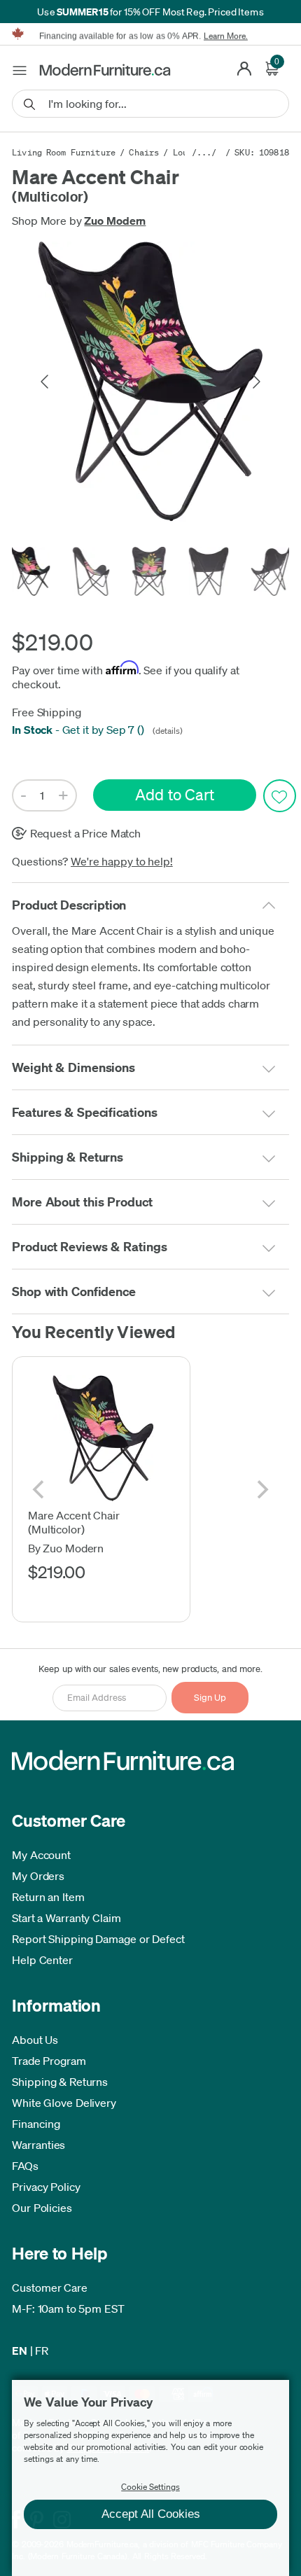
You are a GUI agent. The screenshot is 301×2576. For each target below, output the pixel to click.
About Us (35, 2040)
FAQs (25, 2166)
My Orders (38, 1876)
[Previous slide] (45, 382)
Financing (36, 2124)
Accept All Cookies (151, 2514)
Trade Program (49, 2061)
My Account (41, 1855)
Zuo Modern (115, 221)
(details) (167, 731)
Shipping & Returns (60, 2082)
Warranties (38, 2145)
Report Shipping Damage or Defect (98, 1939)
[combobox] (150, 104)
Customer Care (50, 2288)
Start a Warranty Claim (66, 1918)
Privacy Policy (46, 2187)
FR (42, 2351)
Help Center (42, 1960)
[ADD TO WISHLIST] (280, 796)
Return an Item (48, 1897)
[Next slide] (255, 382)
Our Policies (42, 2208)
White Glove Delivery (64, 2103)
